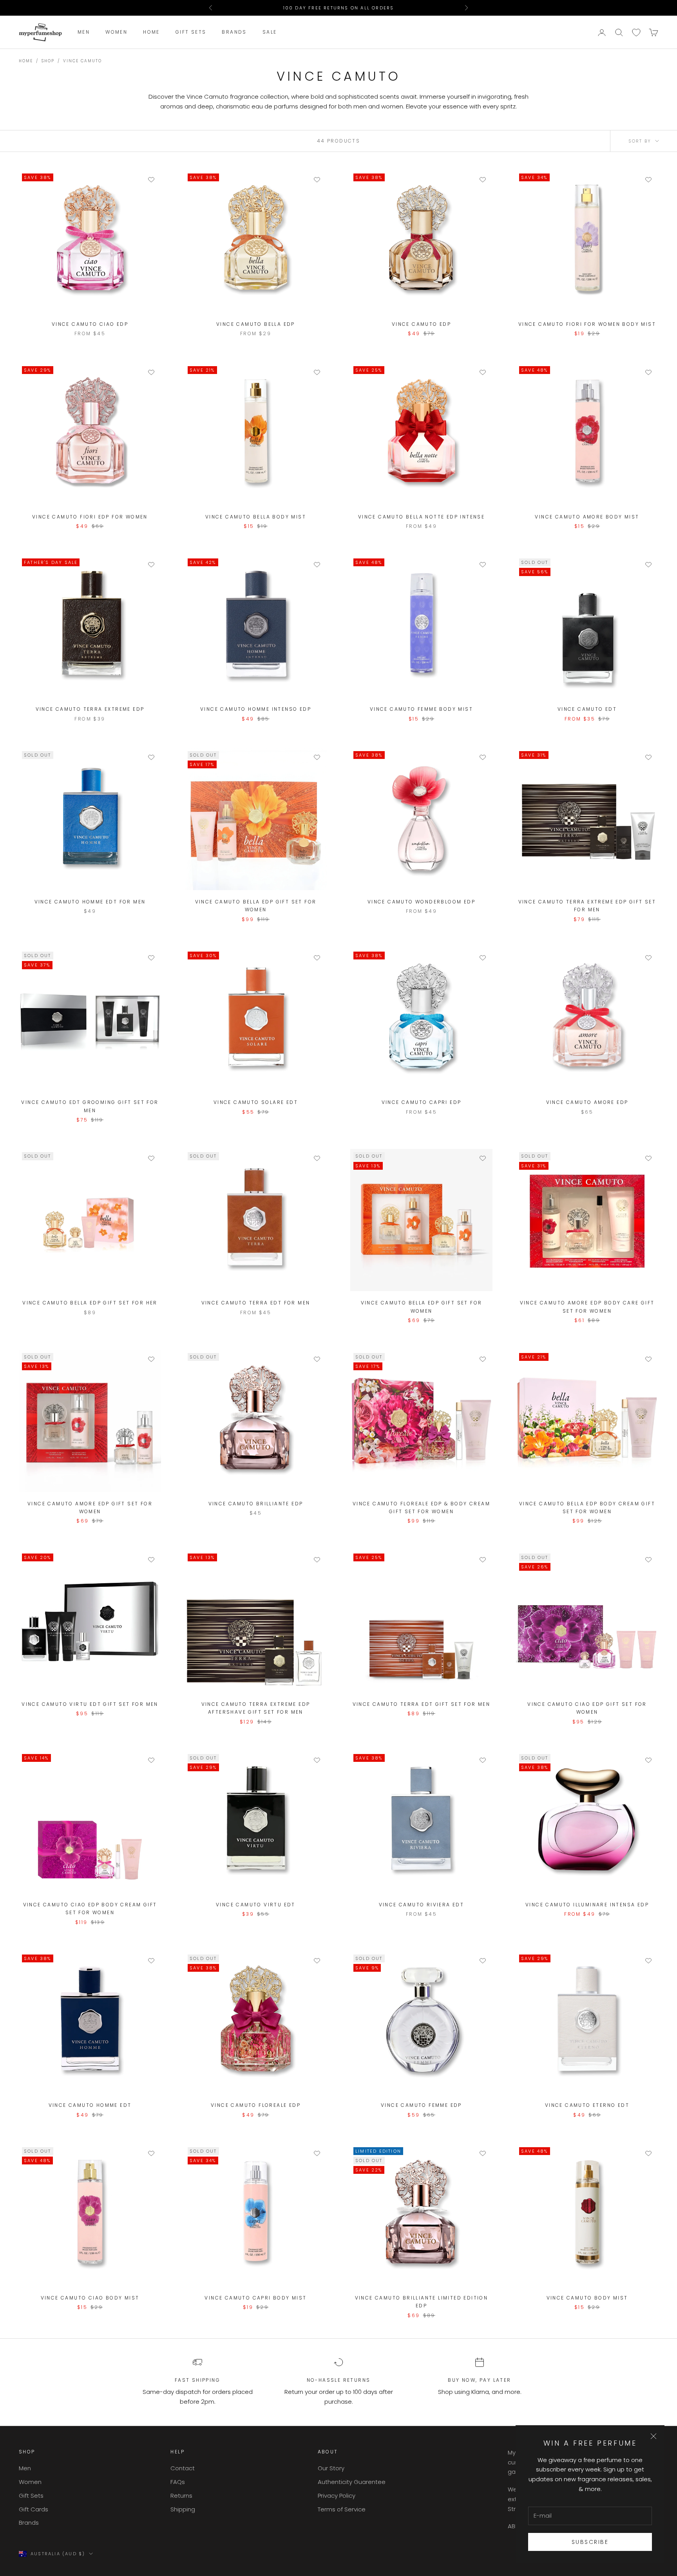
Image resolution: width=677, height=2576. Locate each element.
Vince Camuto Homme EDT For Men (90, 902)
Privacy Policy (337, 2496)
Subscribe (590, 2542)
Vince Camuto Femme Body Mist (421, 709)
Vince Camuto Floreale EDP (256, 2105)
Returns (181, 2496)
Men (84, 32)
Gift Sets (191, 32)
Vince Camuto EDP (421, 324)
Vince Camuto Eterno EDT (587, 2105)
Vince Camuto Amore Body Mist (587, 517)
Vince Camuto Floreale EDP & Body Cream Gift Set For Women (421, 1507)
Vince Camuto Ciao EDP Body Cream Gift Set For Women (90, 1909)
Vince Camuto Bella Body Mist (256, 517)
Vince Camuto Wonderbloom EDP (421, 902)
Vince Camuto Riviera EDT (422, 1905)
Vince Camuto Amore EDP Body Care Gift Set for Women (587, 1307)
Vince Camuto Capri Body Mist (255, 2298)
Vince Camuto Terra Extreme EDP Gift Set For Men (587, 906)
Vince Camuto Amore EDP (587, 1102)
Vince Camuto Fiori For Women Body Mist (587, 324)
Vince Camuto (82, 61)
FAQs (178, 2482)
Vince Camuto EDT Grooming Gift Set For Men (90, 1106)
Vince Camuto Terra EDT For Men (256, 1303)
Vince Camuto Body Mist (587, 2298)
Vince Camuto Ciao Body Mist (90, 2298)
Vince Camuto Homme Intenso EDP (256, 709)
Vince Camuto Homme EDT (90, 2105)
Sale (270, 32)
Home (151, 32)
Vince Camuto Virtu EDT (256, 1905)
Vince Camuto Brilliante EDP (256, 1504)
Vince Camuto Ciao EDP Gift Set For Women (587, 1708)
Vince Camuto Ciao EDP (90, 324)
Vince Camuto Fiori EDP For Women (90, 517)
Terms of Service (342, 2509)
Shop (48, 61)
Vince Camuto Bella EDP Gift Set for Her (90, 1303)
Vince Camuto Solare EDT (256, 1102)
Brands (234, 32)
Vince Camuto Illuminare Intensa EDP (587, 1905)
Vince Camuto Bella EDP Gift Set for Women (256, 906)
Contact (183, 2468)
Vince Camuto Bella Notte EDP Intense (421, 517)
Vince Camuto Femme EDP (421, 2105)
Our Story (331, 2468)
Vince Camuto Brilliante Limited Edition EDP (422, 2302)
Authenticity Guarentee (352, 2482)
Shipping (183, 2509)
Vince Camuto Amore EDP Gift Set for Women (90, 1507)
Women (116, 32)
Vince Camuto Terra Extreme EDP (90, 709)
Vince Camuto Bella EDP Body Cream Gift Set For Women (587, 1507)
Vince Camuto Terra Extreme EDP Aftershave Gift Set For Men (256, 1708)
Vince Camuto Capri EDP (422, 1102)
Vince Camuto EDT (587, 709)
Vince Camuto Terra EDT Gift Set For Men (422, 1704)
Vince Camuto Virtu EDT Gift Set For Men (90, 1704)
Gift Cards (33, 2509)
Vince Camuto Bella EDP (256, 324)
